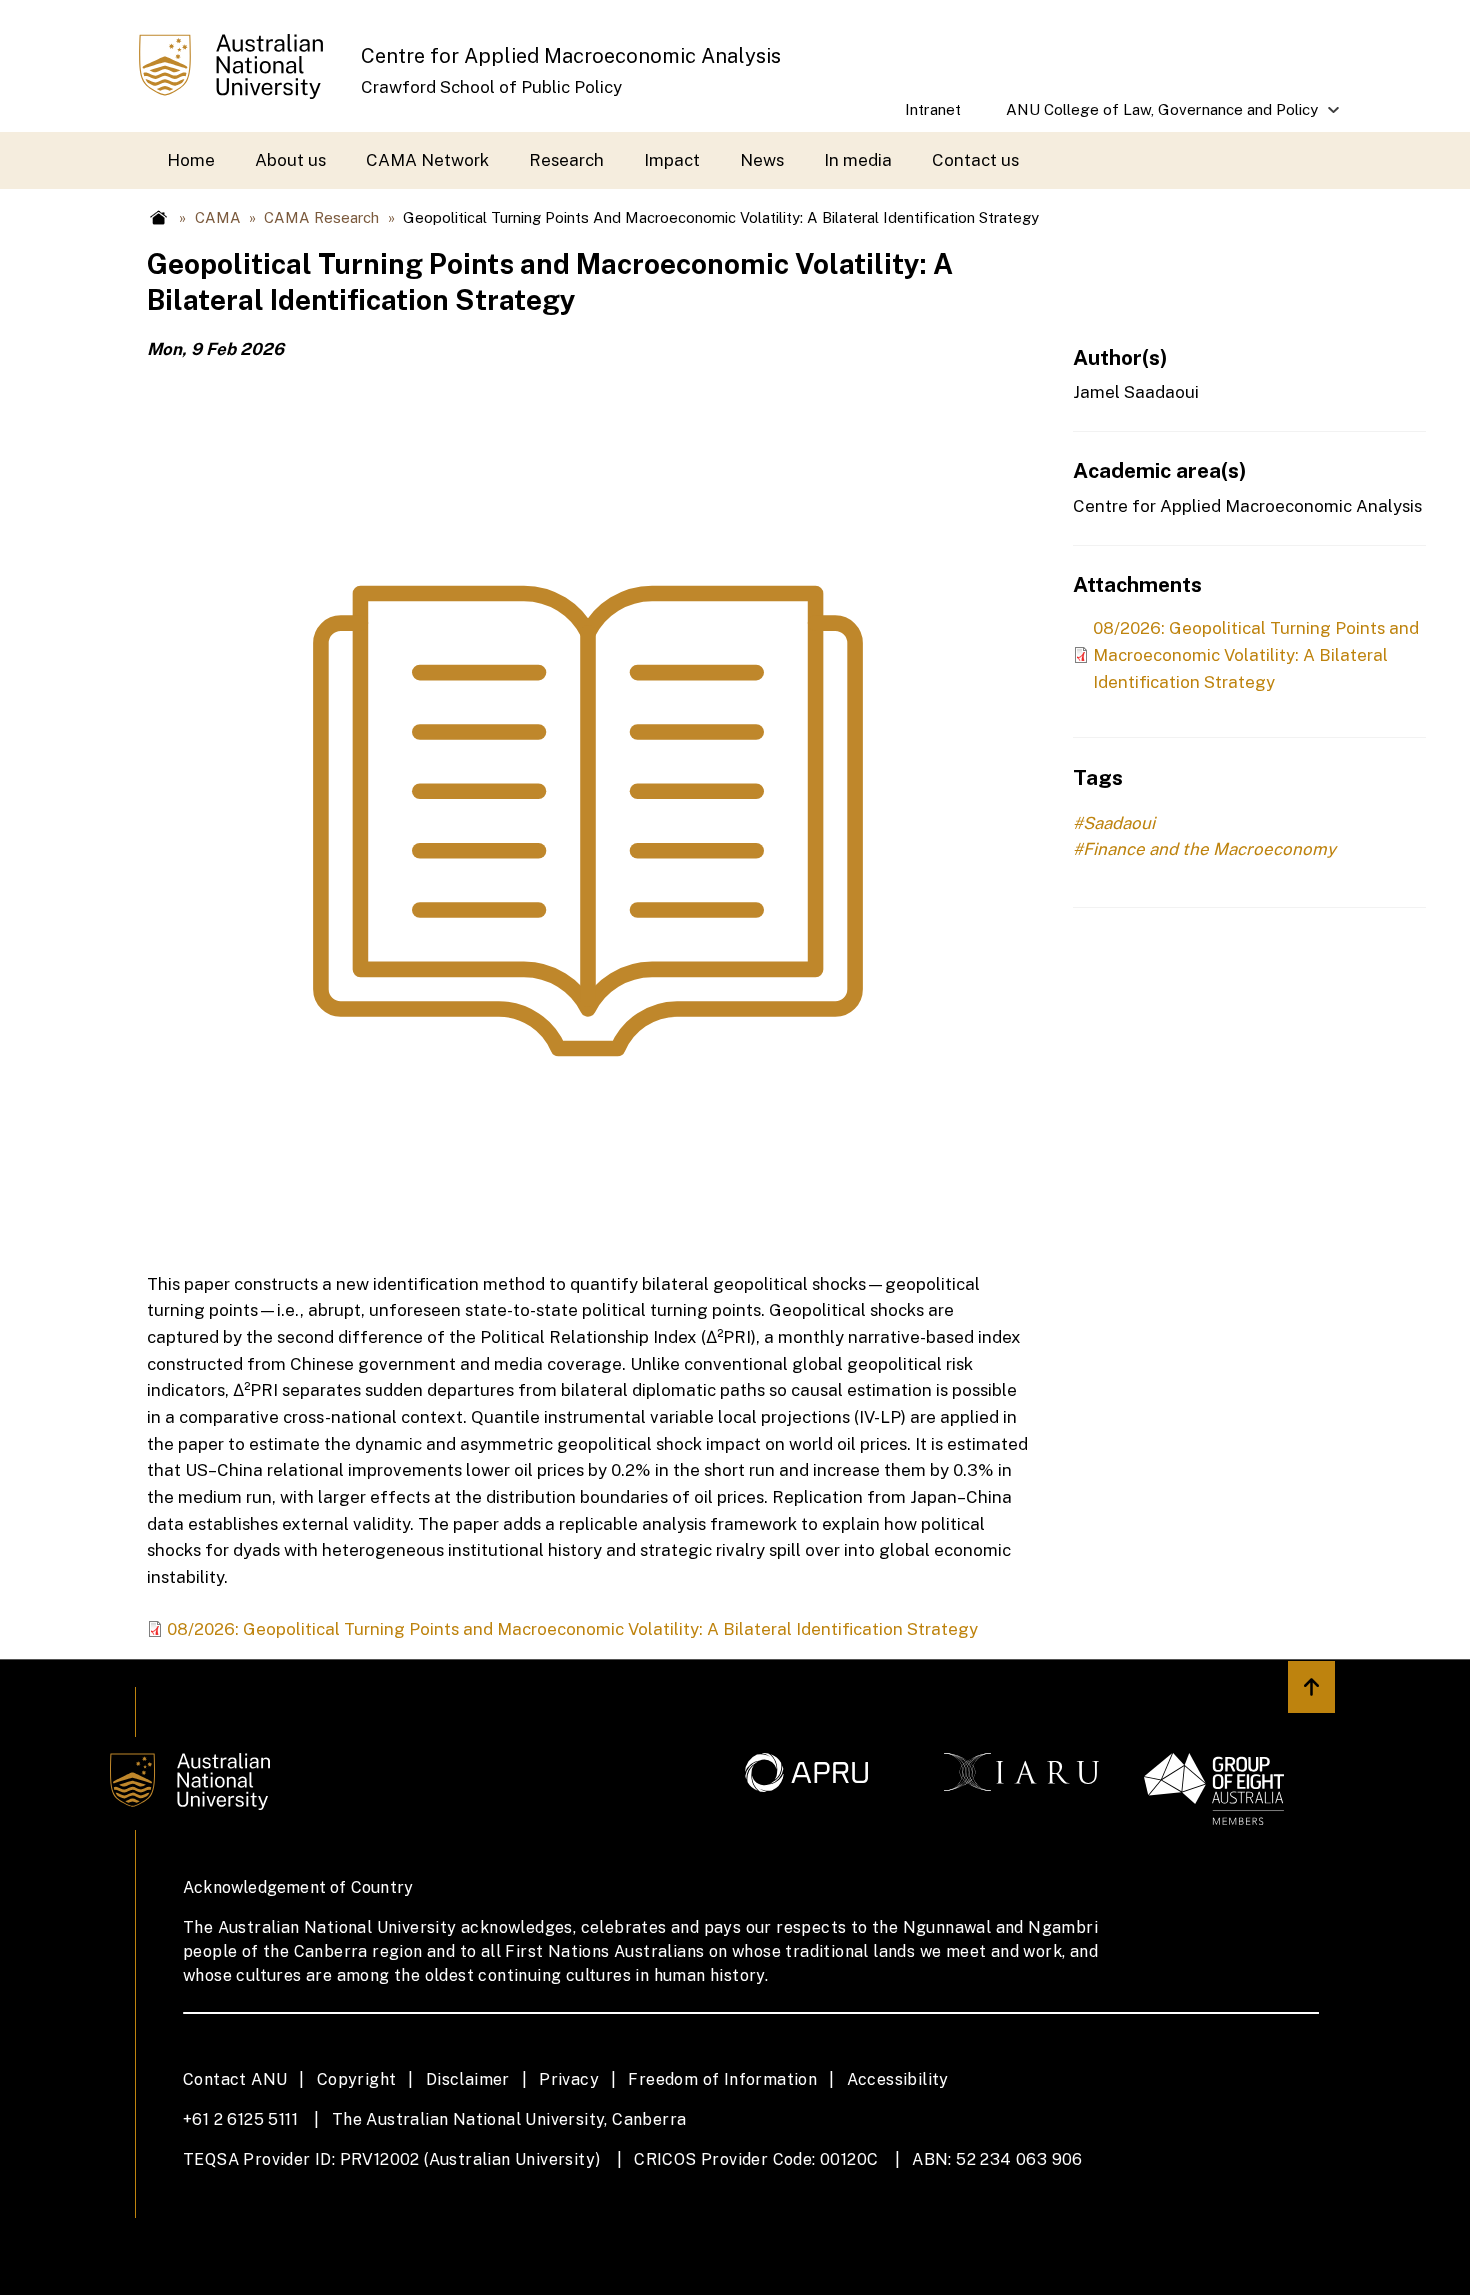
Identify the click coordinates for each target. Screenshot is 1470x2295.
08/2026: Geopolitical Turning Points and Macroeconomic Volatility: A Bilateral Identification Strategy (572, 1629)
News (762, 160)
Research (566, 160)
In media (858, 160)
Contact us (975, 160)
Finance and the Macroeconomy (1209, 849)
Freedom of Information (722, 2079)
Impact (672, 160)
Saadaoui (1119, 823)
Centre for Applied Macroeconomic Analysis (571, 56)
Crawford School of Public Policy (491, 87)
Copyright (357, 2079)
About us (290, 160)
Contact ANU (235, 2079)
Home (191, 160)
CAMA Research (321, 217)
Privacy (569, 2079)
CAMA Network (427, 160)
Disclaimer (468, 2079)
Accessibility (898, 2079)
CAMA (218, 217)
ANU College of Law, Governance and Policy (1151, 116)
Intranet (933, 109)
